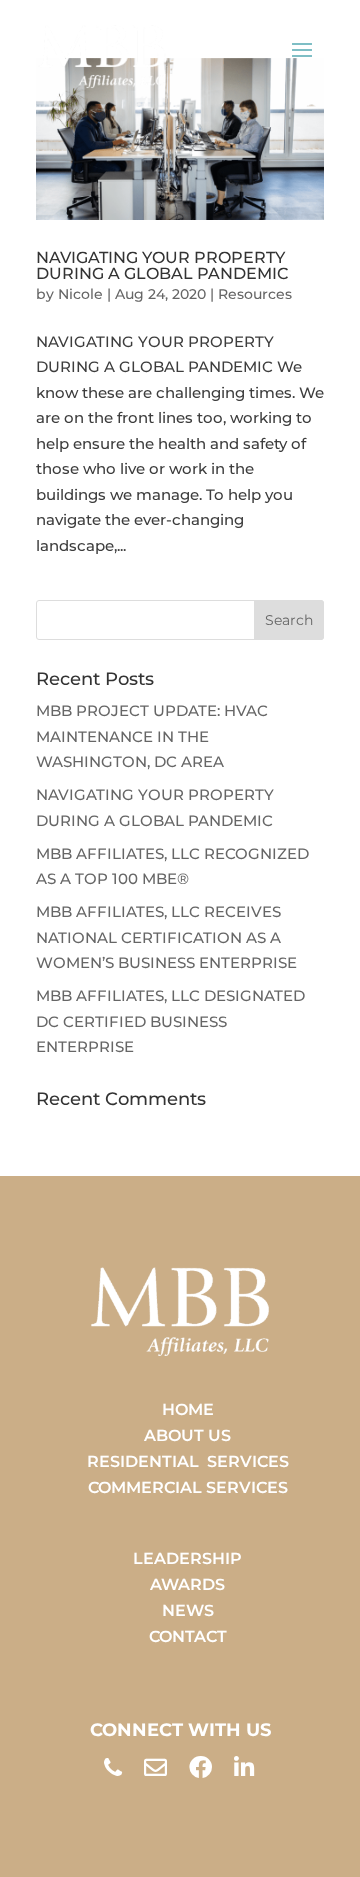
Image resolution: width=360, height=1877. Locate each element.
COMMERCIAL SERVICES (188, 1487)
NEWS (188, 1610)
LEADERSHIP (187, 1558)
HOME (188, 1409)
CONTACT (188, 1636)
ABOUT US (187, 1435)
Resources (255, 294)
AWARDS (187, 1584)
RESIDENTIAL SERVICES (188, 1461)
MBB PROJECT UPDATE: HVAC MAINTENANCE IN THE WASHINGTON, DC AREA (152, 736)
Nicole (80, 294)
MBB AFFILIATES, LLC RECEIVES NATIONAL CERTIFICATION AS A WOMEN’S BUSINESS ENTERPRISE (166, 937)
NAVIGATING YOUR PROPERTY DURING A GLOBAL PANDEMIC (162, 265)
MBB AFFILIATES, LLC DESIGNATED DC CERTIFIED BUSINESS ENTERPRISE (170, 1021)
